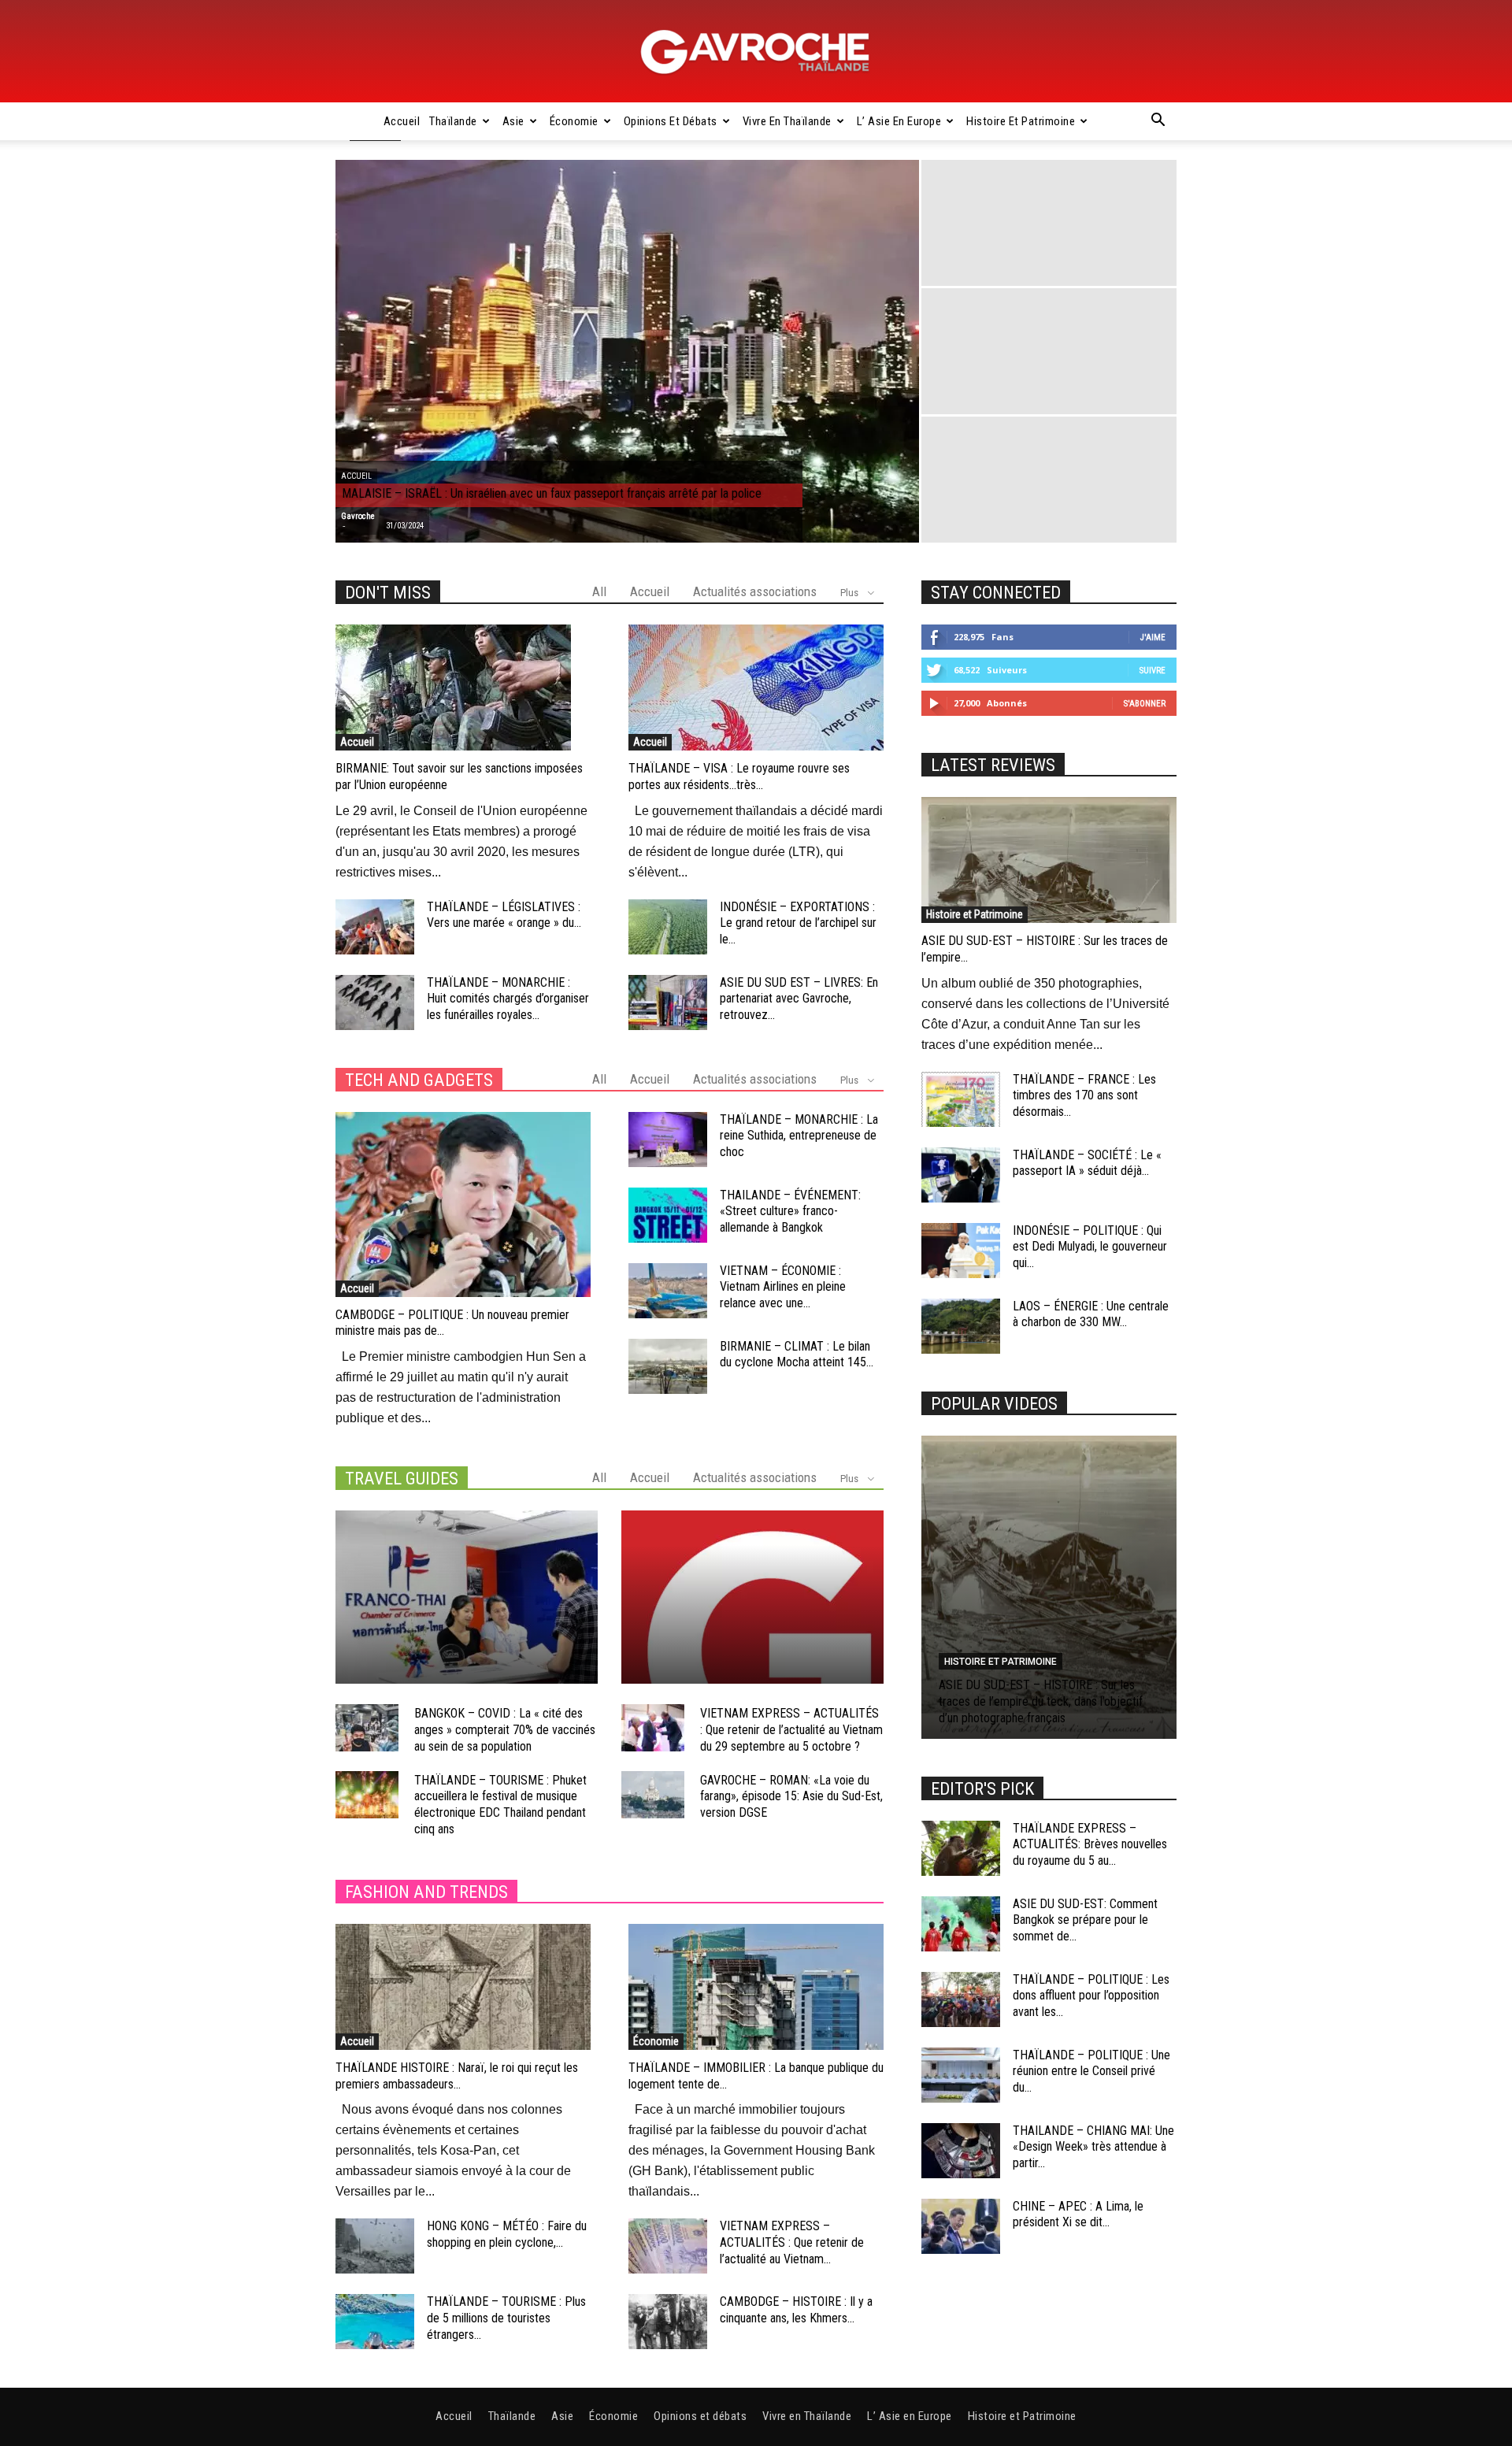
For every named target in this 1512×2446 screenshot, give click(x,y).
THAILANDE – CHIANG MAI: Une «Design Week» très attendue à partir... (1093, 2147)
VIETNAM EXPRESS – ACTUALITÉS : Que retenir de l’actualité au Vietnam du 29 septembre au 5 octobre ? (791, 1730)
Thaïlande (453, 121)
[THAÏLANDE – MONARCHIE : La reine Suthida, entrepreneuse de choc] (668, 1140)
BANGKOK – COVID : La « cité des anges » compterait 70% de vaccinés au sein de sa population (505, 1730)
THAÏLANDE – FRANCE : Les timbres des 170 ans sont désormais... (1084, 1096)
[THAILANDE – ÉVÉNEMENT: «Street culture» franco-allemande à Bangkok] (668, 1215)
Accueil (402, 121)
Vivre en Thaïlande (787, 121)
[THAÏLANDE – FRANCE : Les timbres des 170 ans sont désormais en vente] (961, 1099)
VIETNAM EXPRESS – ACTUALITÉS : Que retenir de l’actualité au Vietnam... (792, 2242)
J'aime (1153, 637)
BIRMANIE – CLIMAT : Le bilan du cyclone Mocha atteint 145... (797, 1355)
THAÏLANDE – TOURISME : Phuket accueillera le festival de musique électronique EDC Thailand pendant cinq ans (500, 1805)
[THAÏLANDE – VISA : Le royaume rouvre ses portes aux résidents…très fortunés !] (756, 687)
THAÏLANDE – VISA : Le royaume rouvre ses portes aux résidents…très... (739, 776)
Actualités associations (755, 591)
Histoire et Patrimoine (1021, 121)
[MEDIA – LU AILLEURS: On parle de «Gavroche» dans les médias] (752, 1597)
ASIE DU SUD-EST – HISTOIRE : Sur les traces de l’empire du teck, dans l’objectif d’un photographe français (1041, 1701)
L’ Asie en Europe (899, 121)
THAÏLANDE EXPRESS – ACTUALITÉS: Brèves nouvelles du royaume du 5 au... (1090, 1845)
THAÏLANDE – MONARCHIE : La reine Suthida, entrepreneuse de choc (799, 1136)
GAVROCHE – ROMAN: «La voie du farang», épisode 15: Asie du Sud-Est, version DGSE (791, 1797)
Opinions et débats (671, 121)
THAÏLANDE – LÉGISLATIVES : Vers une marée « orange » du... (504, 915)
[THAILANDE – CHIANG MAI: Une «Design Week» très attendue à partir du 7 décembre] (961, 2151)
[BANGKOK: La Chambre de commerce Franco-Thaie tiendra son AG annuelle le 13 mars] (467, 1597)
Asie (513, 121)
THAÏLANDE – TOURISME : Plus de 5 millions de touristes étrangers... (506, 2318)
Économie (574, 121)
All (599, 591)
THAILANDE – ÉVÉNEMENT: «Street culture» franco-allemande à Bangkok (790, 1212)
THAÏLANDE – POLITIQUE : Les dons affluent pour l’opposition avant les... (1091, 1996)
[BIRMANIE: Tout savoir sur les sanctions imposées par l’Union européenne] (463, 687)
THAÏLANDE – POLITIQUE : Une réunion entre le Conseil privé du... (1091, 2072)
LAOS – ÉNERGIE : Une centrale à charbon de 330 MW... (1091, 1314)
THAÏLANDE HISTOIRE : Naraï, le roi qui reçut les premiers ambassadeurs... (457, 2076)
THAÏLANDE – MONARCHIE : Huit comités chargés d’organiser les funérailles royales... (508, 999)
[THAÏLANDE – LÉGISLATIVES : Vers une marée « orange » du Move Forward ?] (375, 927)
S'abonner (1145, 704)
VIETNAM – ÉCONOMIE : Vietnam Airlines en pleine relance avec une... (783, 1287)
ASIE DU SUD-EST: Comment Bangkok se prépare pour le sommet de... (1085, 1920)
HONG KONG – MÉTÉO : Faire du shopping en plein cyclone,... (507, 2234)
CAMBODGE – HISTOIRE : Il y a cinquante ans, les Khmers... (796, 2310)
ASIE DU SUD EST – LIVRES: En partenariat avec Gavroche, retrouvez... (799, 999)
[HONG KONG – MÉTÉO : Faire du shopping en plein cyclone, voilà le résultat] (375, 2246)
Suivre (1153, 671)
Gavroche (358, 516)
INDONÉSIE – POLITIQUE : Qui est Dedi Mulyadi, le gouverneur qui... (1090, 1247)
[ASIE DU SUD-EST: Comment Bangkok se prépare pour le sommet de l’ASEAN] (961, 1924)
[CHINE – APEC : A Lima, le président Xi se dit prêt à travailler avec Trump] (961, 2226)
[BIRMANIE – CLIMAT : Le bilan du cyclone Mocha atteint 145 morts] (668, 1366)
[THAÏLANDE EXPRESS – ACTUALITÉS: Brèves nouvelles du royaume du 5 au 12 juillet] (961, 1848)
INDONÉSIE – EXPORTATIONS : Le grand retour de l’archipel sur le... (798, 923)
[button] (1158, 122)
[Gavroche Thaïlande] (756, 52)
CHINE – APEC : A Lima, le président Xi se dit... (1078, 2214)
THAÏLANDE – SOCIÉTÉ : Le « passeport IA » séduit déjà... (1087, 1163)
